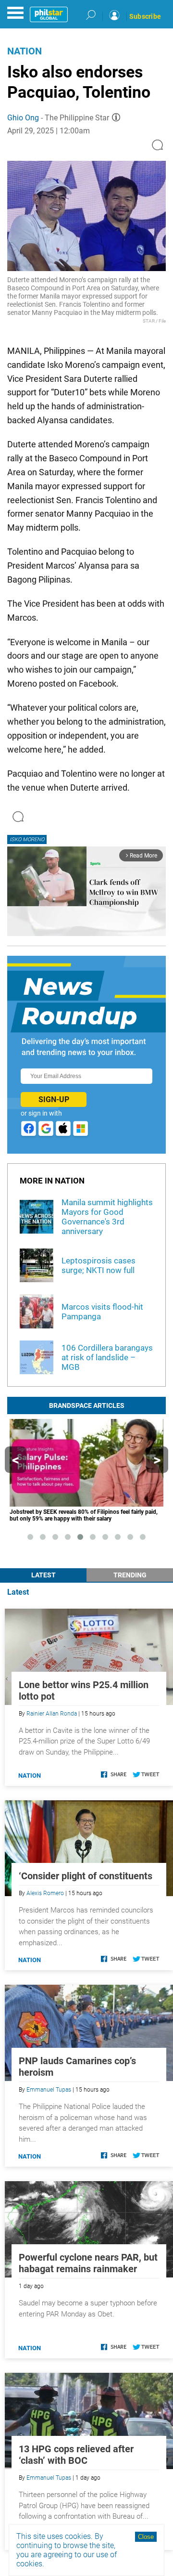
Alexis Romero (45, 1893)
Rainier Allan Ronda (52, 1714)
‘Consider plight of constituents (86, 1876)
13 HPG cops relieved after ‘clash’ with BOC (76, 2455)
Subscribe (145, 16)
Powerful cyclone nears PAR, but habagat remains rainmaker (88, 2263)
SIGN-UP (54, 1099)
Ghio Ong (23, 118)
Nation (25, 51)
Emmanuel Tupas (49, 2090)
